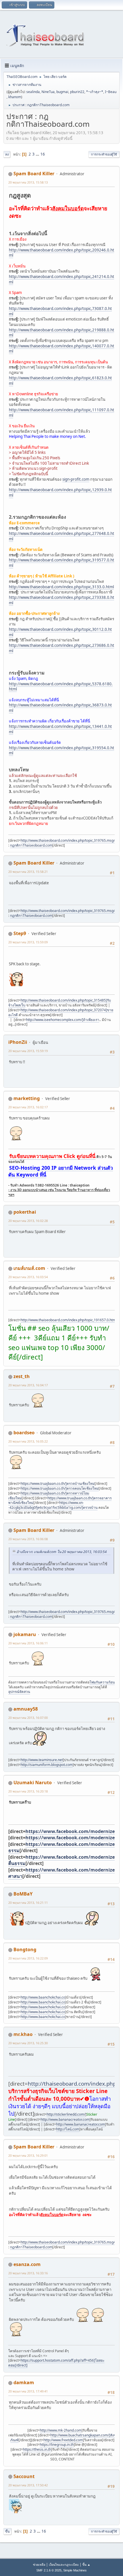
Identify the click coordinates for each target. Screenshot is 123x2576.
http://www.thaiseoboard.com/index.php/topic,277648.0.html (61, 536)
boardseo (24, 1433)
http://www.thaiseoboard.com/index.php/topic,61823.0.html (60, 381)
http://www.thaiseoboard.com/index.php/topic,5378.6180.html (61, 687)
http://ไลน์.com (68, 2129)
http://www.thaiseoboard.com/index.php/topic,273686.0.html (61, 648)
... (38, 154)
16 (43, 154)
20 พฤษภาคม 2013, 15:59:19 (28, 1051)
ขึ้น (7, 2531)
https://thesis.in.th (37, 2449)
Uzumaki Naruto (33, 1783)
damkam (24, 2382)
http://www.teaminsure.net (42, 1760)
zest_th (22, 1376)
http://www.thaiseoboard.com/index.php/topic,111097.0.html (61, 413)
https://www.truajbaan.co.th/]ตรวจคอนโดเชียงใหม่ (60, 1488)
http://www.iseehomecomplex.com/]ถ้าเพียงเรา (63, 1020)
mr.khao (23, 2034)
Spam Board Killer (34, 174)
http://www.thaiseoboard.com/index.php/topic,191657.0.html (69, 1320)
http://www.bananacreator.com (65, 2119)
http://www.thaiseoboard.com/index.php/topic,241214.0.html (61, 279)
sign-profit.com (76, 479)
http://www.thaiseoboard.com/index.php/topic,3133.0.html (61, 587)
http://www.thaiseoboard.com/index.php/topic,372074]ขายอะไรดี (61, 1012)
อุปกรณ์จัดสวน (19, 1692)
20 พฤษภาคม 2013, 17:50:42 (28, 2485)
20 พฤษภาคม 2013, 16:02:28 (28, 1221)
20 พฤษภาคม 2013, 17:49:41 (28, 2391)
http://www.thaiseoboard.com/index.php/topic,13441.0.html (60, 729)
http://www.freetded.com (63, 2440)
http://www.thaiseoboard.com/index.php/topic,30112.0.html (60, 632)
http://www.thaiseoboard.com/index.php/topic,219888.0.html (61, 333)
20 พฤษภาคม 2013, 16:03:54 (28, 1277)
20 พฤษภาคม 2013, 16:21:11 (28, 1903)
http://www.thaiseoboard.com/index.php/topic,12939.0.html (60, 493)
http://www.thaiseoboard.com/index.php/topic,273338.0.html (61, 600)
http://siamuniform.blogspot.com (47, 1765)
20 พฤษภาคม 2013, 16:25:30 (28, 2043)
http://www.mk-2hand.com (61, 2430)
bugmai (62, 92)
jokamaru (25, 1634)
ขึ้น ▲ (86, 2564)
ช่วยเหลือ (39, 2564)
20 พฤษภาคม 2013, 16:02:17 (28, 1107)
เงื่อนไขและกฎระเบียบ (64, 2564)
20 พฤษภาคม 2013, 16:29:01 (28, 2155)
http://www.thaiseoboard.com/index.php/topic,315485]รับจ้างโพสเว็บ (60, 1003)
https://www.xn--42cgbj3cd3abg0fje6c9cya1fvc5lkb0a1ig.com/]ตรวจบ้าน (53, 1505)
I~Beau (111, 92)
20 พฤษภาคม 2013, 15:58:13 (28, 182)
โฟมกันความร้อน (102, 1682)
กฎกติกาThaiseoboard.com (31, 845)
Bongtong (25, 1949)
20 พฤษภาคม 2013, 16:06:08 (28, 1539)
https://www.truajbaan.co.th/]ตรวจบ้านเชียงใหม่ (58, 1484)
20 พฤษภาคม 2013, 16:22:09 (28, 1958)
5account (24, 2476)
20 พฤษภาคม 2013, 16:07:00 (28, 1718)
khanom (15, 97)
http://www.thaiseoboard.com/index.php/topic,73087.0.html (60, 311)
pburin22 (77, 92)
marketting (27, 1098)
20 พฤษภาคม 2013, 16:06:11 (28, 1643)
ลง (7, 154)
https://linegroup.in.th (57, 2445)
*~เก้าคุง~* (95, 92)
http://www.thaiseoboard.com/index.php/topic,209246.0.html (61, 253)
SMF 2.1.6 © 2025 (49, 2570)
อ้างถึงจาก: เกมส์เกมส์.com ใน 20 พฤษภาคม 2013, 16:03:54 (62, 1552)
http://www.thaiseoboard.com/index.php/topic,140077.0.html (61, 349)
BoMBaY (23, 1894)
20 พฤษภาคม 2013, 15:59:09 (28, 942)
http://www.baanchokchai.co (43, 1997)
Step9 (20, 933)
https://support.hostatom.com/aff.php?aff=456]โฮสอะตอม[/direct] (56, 2363)
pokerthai (25, 1212)
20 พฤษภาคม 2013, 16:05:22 (28, 1441)
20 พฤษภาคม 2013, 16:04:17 (28, 1385)
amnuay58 (26, 1709)
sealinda (33, 92)
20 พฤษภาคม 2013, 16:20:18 (28, 1791)
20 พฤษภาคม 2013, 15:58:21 (28, 872)
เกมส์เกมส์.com (29, 1268)
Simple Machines (75, 2570)
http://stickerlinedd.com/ (66, 2114)
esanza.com (27, 2264)
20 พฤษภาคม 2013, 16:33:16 (28, 2273)
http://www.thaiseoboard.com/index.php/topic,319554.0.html (61, 751)
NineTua (48, 92)
